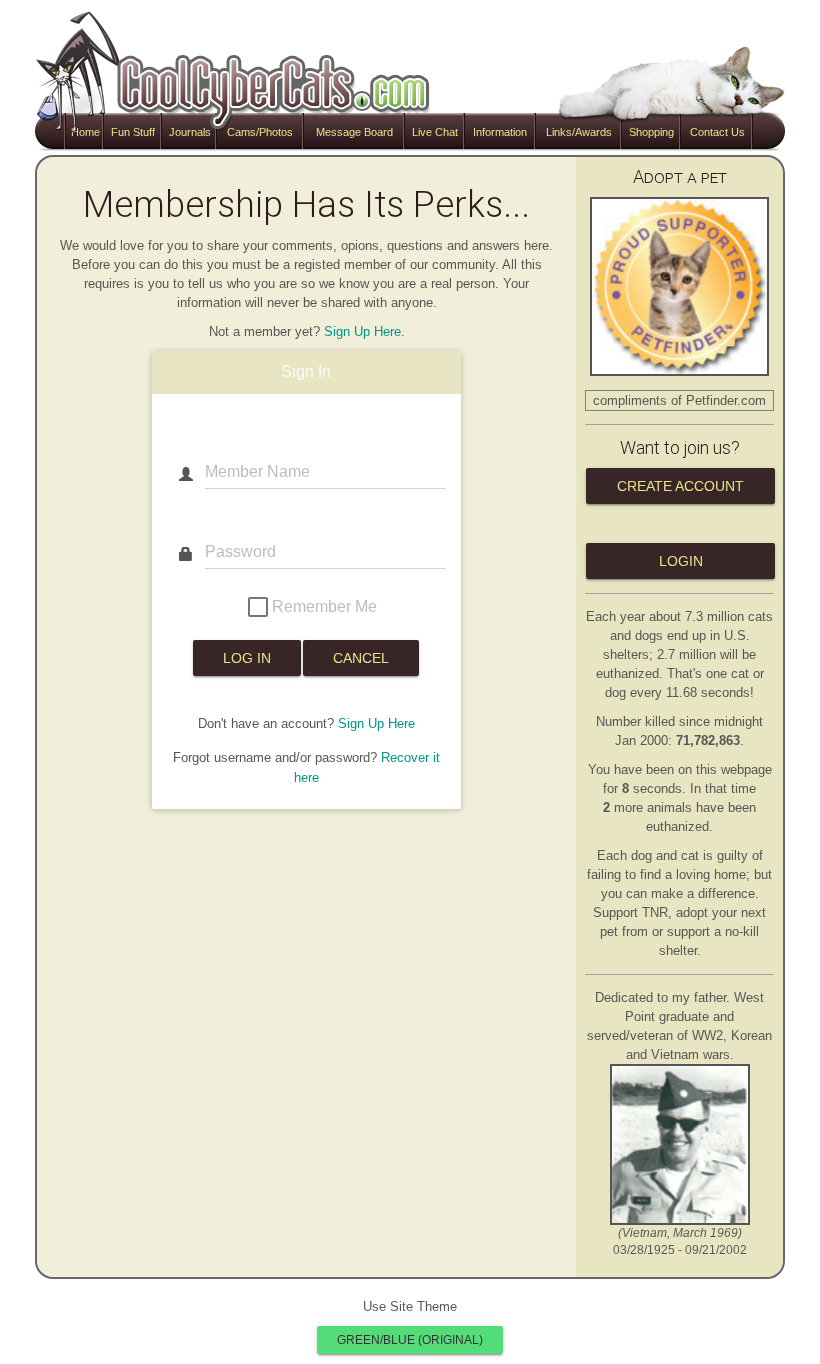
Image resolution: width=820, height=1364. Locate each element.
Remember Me (322, 605)
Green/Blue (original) (410, 1340)
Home (85, 132)
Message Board (354, 132)
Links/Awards (579, 132)
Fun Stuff (133, 132)
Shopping (651, 132)
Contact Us (717, 132)
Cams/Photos (260, 132)
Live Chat (435, 132)
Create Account (680, 486)
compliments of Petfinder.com (679, 400)
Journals (190, 132)
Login (681, 561)
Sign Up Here (362, 331)
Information (500, 132)
